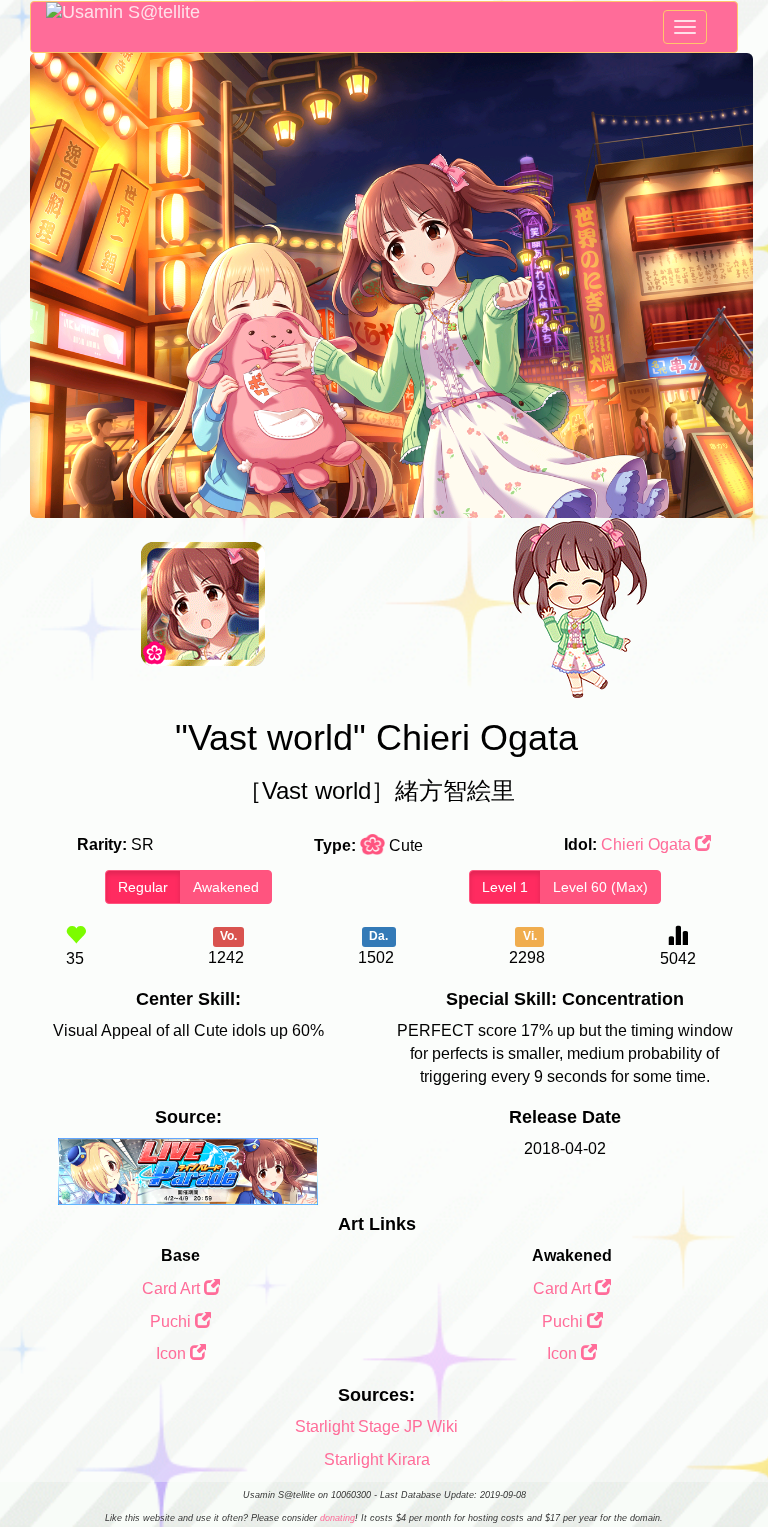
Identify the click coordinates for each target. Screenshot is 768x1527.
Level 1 (505, 887)
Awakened (226, 887)
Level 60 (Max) (600, 887)
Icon (173, 1353)
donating (337, 1518)
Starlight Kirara (377, 1459)
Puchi (172, 1321)
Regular (143, 887)
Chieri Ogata (648, 844)
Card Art (173, 1288)
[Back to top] (732, 1461)
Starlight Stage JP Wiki (376, 1426)
